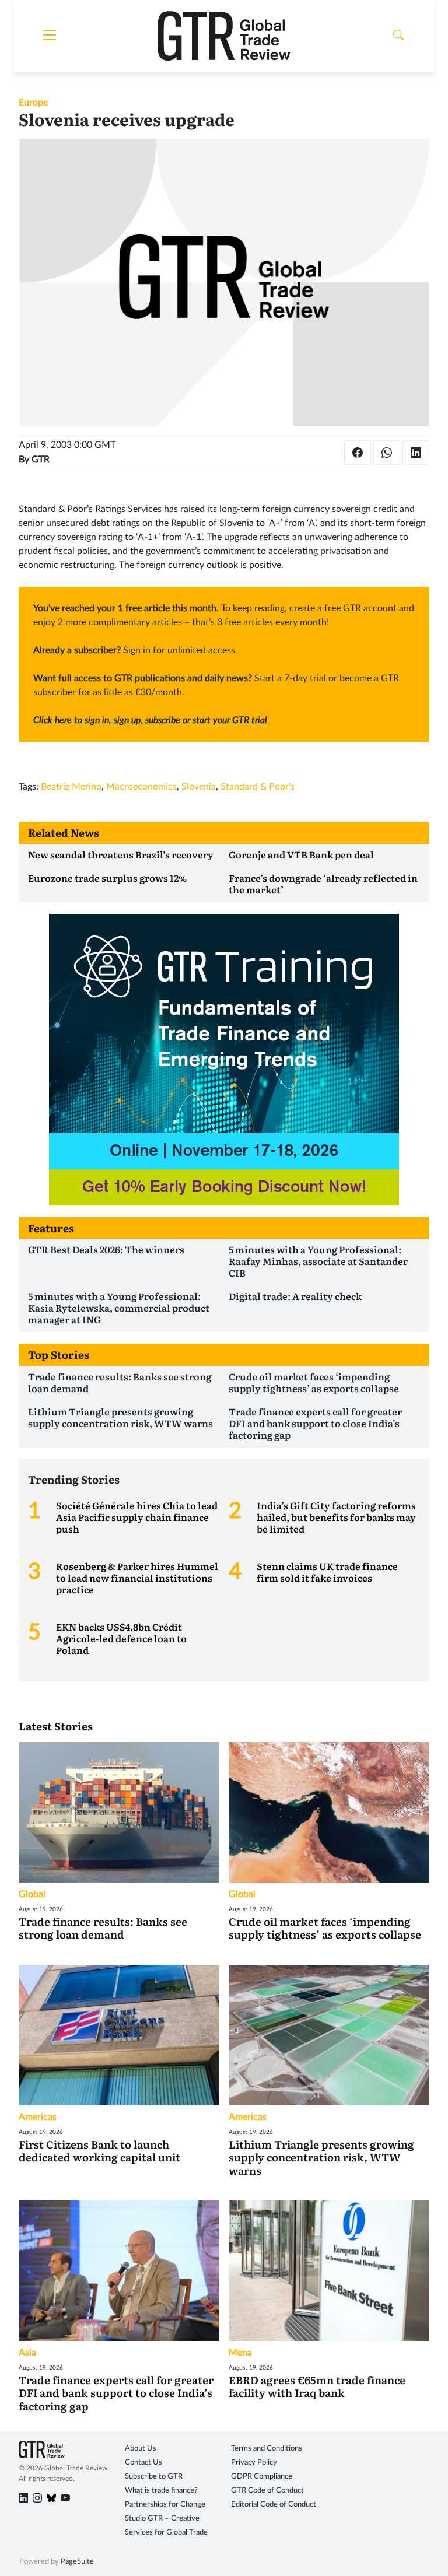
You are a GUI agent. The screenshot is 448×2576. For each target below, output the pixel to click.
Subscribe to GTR (154, 2477)
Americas (38, 2117)
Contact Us (143, 2463)
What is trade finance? (161, 2491)
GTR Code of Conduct (267, 2491)
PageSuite (77, 2562)
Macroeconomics (141, 787)
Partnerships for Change (165, 2505)
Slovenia (199, 787)
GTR (41, 460)
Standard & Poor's (258, 787)
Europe (33, 103)
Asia (27, 2353)
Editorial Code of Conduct (274, 2505)
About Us (141, 2449)
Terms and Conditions (267, 2449)
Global (32, 1894)
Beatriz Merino (71, 787)
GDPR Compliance (262, 2477)
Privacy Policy (254, 2463)
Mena (240, 2353)
